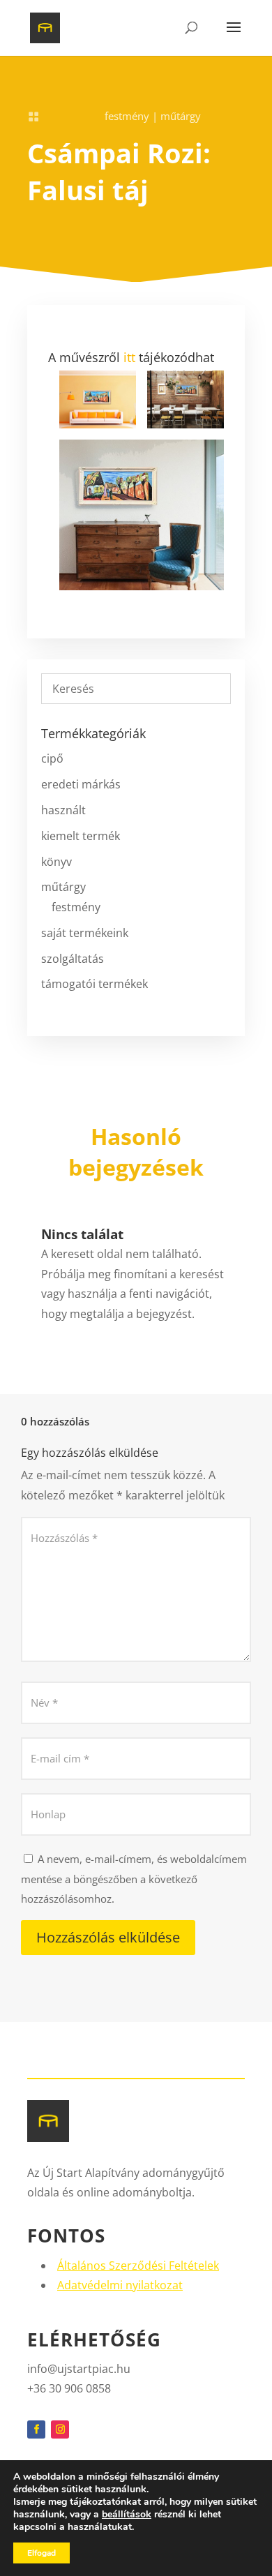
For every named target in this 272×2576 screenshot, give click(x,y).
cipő (52, 758)
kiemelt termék (81, 836)
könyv (56, 862)
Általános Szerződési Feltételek (138, 2266)
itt (129, 357)
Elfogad (41, 2553)
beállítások (127, 2515)
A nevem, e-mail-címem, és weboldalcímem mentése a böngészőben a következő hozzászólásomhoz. (134, 1879)
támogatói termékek (95, 984)
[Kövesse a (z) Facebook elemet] (36, 2429)
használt (63, 810)
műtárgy (181, 116)
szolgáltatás (73, 959)
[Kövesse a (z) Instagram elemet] (60, 2429)
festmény (127, 116)
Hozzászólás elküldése (108, 1937)
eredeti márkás (81, 784)
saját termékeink (85, 933)
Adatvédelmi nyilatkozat (120, 2285)
